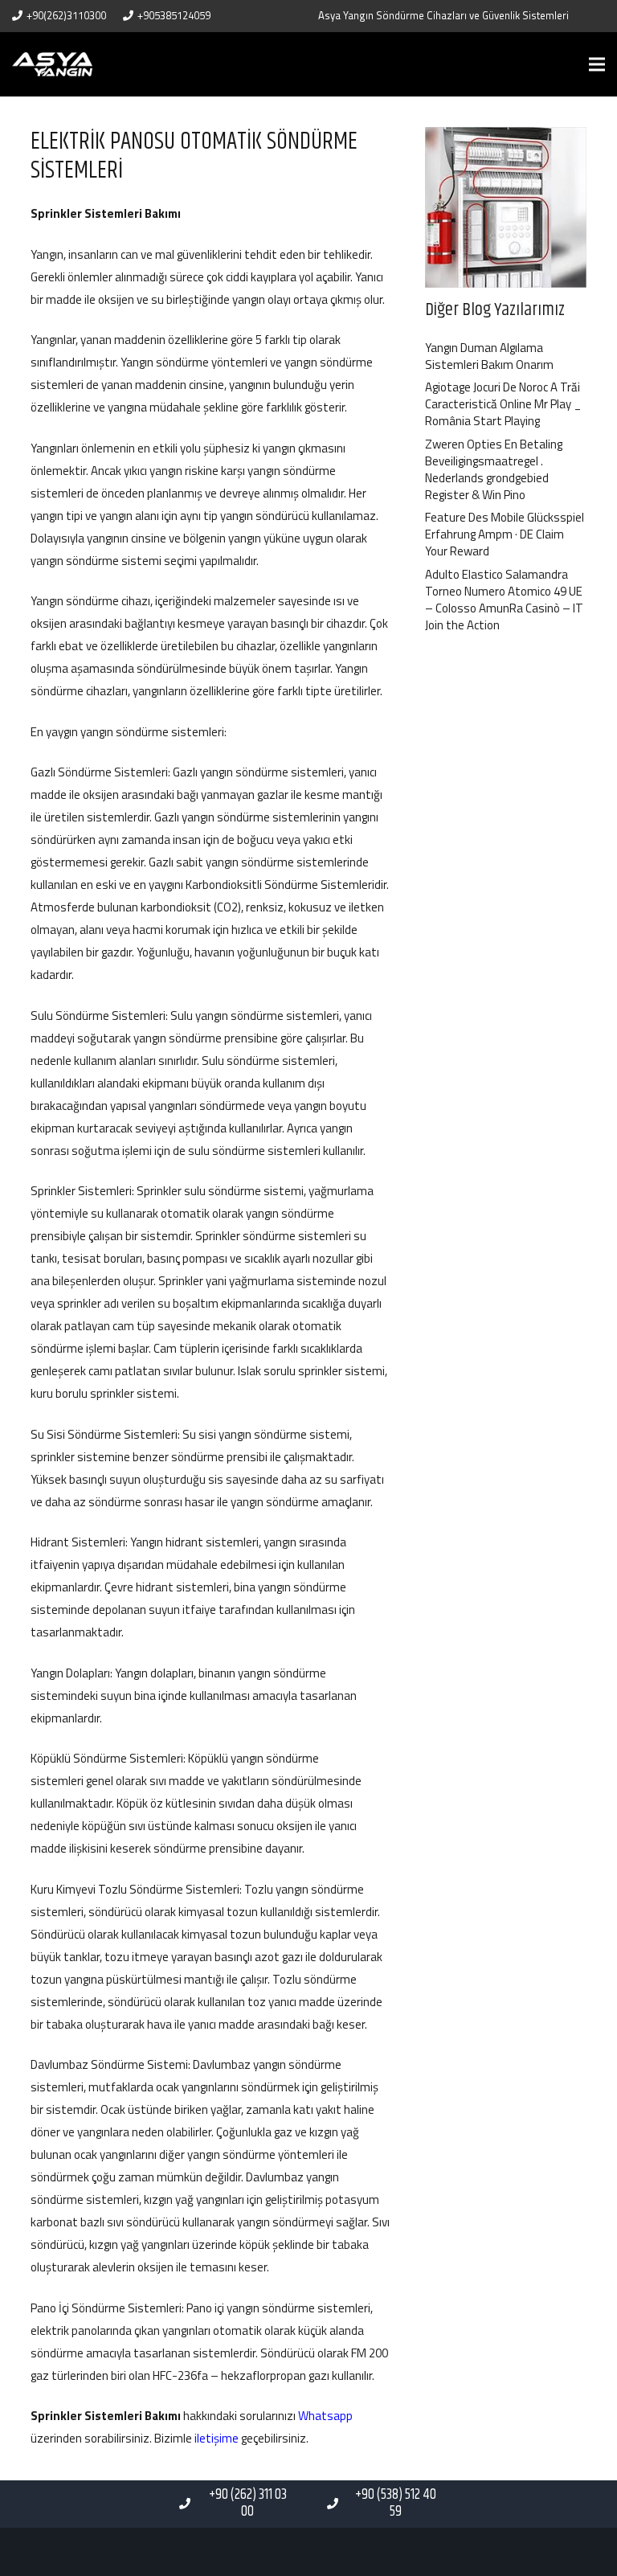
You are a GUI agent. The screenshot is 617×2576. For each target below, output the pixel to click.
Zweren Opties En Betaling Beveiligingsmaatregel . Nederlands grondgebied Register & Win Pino (494, 469)
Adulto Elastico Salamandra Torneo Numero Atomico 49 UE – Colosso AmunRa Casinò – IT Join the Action (504, 600)
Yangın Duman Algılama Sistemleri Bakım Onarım (489, 356)
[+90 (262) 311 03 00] (192, 2504)
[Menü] (597, 64)
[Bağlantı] (52, 64)
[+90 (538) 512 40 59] (340, 2504)
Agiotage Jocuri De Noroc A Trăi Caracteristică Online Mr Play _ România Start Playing (503, 404)
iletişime (217, 2438)
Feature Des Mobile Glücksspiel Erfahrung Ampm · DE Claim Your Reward (505, 534)
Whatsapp (325, 2416)
